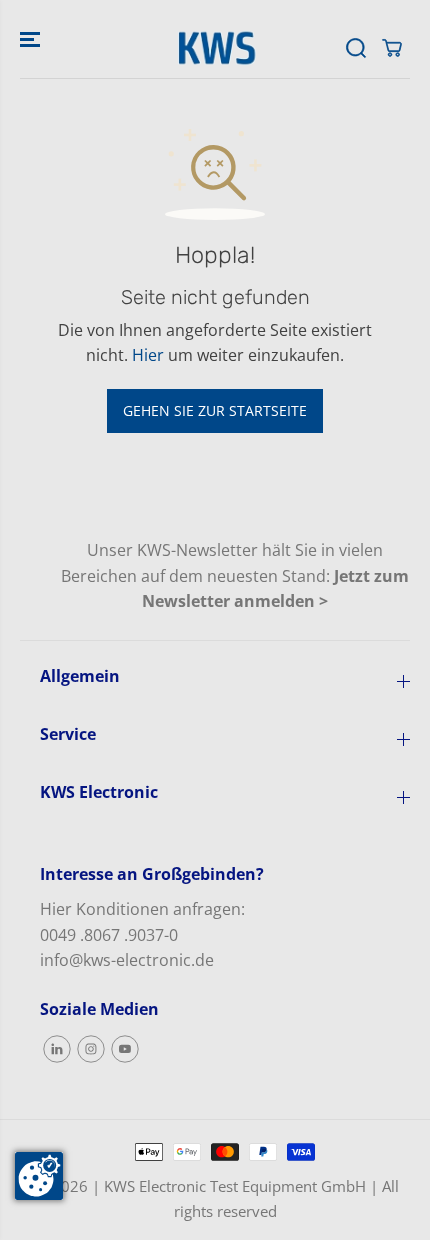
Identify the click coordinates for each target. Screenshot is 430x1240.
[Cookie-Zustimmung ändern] (39, 1176)
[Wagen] (392, 48)
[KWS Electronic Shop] (215, 48)
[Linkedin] (57, 1049)
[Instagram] (91, 1049)
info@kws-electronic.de (127, 960)
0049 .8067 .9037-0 (109, 935)
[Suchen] (356, 48)
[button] (32, 39)
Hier (148, 355)
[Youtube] (125, 1049)
